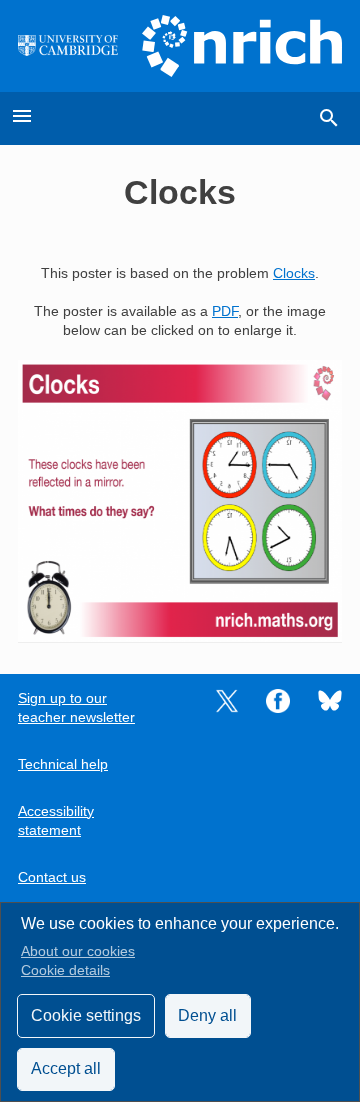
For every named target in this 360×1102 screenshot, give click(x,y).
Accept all (66, 1068)
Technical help (63, 764)
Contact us (52, 877)
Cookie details (65, 970)
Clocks (294, 273)
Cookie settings (86, 1015)
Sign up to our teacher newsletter (76, 708)
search (329, 118)
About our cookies (78, 951)
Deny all (207, 1015)
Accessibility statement (56, 821)
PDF (225, 311)
